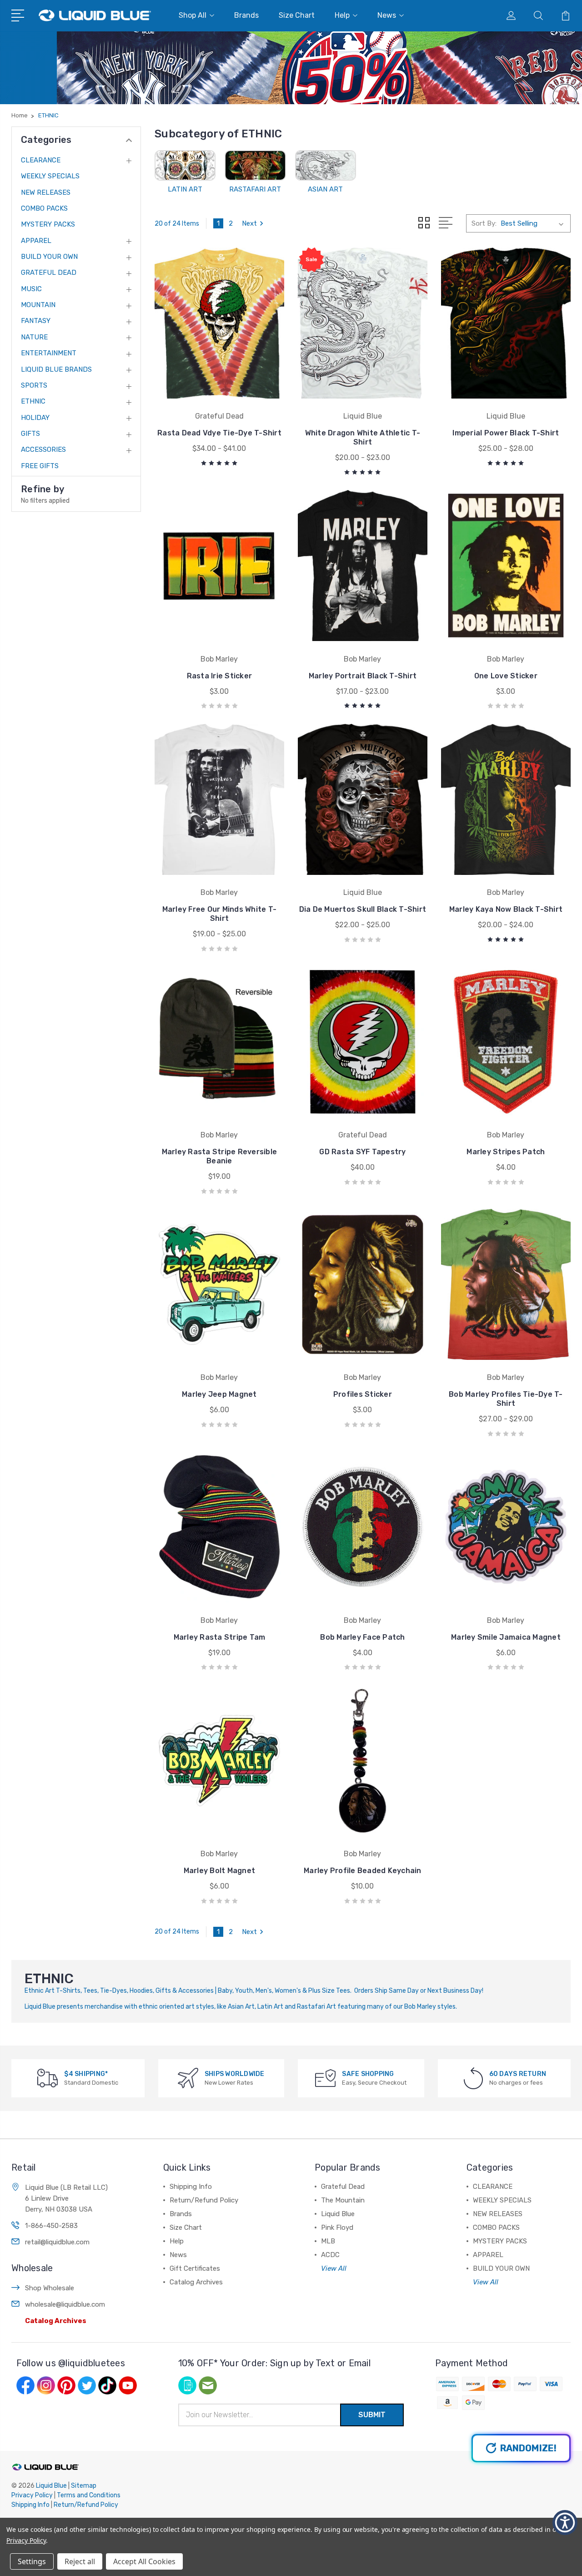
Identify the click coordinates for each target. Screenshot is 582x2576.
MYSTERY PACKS (48, 224)
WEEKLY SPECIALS (50, 176)
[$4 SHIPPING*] (48, 2078)
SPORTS (34, 385)
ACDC (330, 2255)
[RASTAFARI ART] (255, 165)
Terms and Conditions (89, 2495)
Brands (246, 15)
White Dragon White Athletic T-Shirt (363, 437)
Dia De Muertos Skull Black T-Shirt (363, 909)
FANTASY (36, 321)
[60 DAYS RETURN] (473, 2078)
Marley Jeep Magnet (219, 1394)
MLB (328, 2241)
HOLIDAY (35, 418)
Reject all (80, 2561)
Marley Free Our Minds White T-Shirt (220, 914)
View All (334, 2268)
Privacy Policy (32, 2495)
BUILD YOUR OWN (49, 257)
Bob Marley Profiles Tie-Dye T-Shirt (506, 1399)
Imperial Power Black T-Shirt (506, 433)
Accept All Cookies (144, 2561)
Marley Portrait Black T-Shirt (363, 676)
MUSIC (31, 289)
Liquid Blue (338, 2214)
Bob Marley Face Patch (362, 1637)
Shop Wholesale (50, 2288)
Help (342, 15)
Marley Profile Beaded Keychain (363, 1871)
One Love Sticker (506, 676)
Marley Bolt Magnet (220, 1871)
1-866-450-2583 (51, 2226)
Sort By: (484, 223)
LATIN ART (185, 189)
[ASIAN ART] (326, 165)
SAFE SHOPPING (368, 2074)
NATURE (34, 337)
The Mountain (343, 2200)
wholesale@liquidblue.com (65, 2304)
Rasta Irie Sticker (220, 676)
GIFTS (30, 434)
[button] (565, 2523)
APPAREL (36, 241)
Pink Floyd (337, 2227)
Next (249, 223)
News (387, 15)
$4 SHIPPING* (86, 2074)
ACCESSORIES (43, 450)
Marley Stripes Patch (506, 1152)
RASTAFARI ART (255, 189)
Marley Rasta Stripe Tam (220, 1637)
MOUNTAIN (38, 305)
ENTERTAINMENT (49, 353)
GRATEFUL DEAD (49, 273)
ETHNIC (33, 401)
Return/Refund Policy (204, 2200)
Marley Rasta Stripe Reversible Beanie (220, 1156)
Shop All (193, 15)
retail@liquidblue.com (57, 2242)
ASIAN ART (325, 189)
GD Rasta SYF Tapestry (362, 1152)
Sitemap (84, 2486)
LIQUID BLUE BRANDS (56, 369)
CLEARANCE (41, 160)
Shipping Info (191, 2187)
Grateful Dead (343, 2187)
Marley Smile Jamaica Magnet (506, 1637)
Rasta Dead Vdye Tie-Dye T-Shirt (219, 433)
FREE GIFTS (40, 466)
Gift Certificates (195, 2268)
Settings (32, 2561)
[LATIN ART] (185, 165)
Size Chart (297, 15)
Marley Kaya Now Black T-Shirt (506, 909)
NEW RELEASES (46, 192)
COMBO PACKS (44, 208)
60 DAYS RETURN (518, 2074)
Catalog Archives (56, 2321)
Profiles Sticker (363, 1394)
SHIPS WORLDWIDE (235, 2074)
